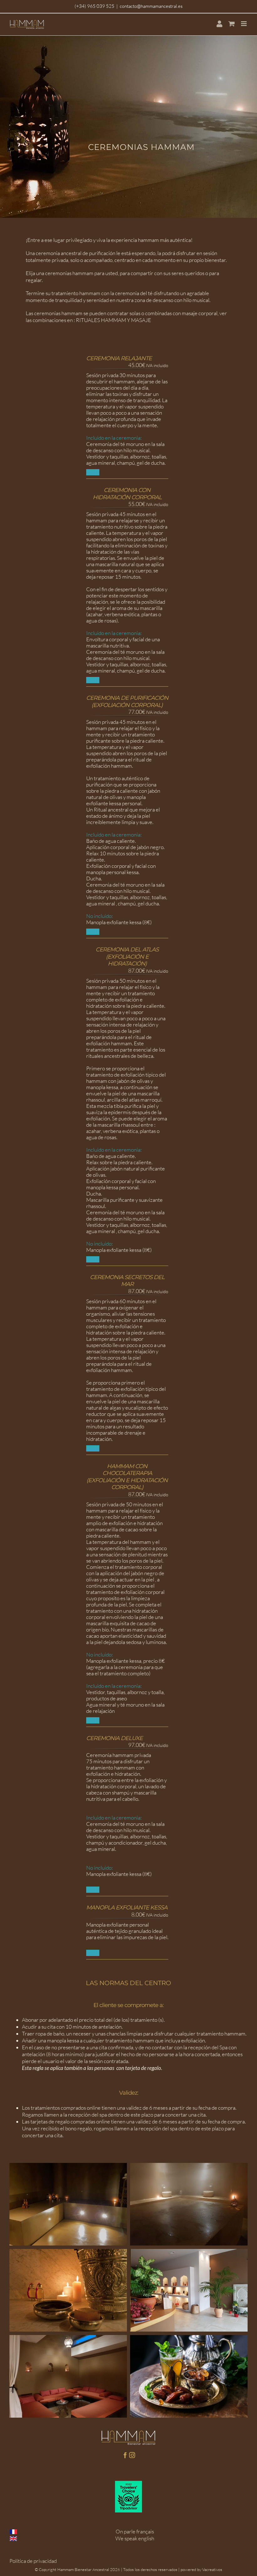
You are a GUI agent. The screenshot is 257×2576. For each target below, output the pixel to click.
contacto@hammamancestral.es (151, 6)
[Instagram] (132, 2455)
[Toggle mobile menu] (244, 24)
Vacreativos (212, 2569)
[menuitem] (219, 24)
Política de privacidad (33, 2561)
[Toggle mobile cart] (232, 24)
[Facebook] (125, 2455)
